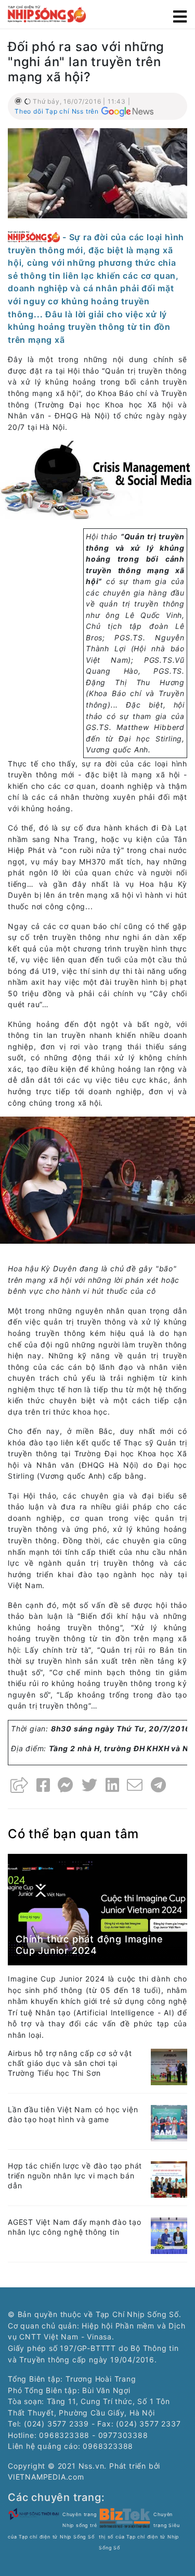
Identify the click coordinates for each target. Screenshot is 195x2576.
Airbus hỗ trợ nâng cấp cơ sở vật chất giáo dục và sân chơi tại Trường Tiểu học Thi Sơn (70, 2063)
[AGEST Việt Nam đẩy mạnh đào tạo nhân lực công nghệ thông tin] (169, 2235)
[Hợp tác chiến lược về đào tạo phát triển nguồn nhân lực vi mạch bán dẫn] (169, 2179)
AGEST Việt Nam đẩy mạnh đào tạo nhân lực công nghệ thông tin (75, 2227)
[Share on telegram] (159, 1785)
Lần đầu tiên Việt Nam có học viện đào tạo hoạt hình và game (73, 2114)
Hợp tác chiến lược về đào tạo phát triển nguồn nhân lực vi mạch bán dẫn (75, 2176)
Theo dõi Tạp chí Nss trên (57, 111)
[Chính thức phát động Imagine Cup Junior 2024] (97, 1909)
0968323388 (108, 2446)
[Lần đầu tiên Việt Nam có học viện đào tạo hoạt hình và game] (169, 2122)
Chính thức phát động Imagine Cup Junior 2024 (89, 1945)
